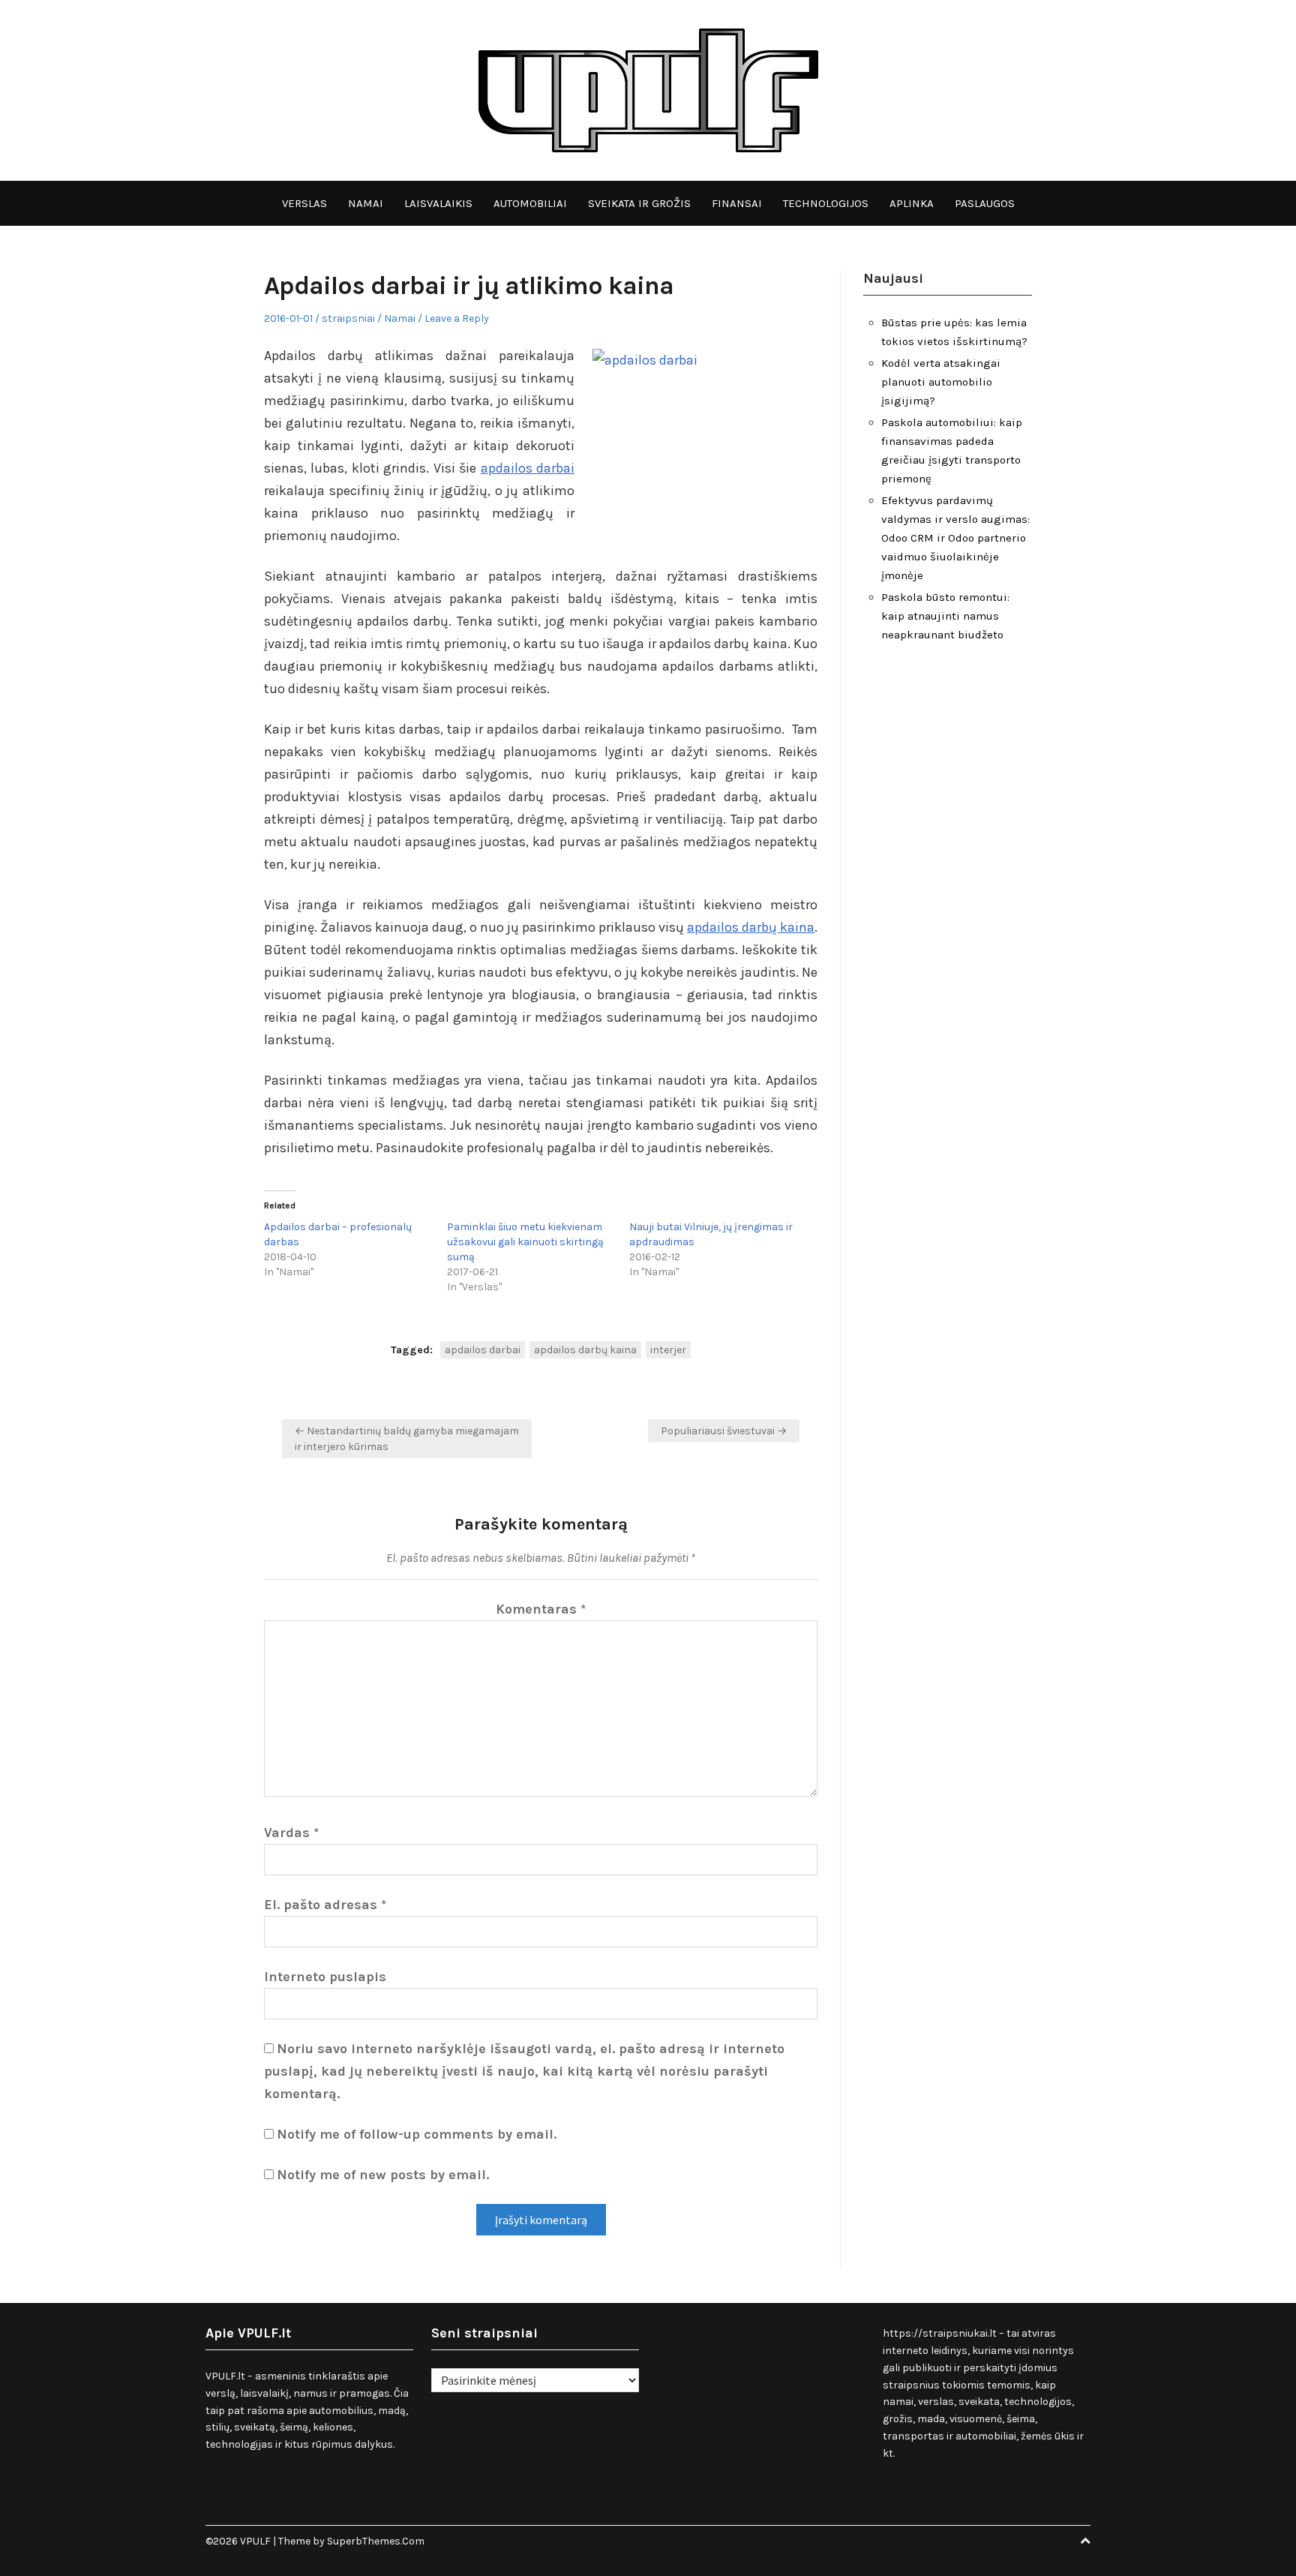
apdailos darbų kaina (751, 927)
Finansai (737, 203)
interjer (668, 1350)
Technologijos (826, 203)
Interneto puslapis (325, 1977)
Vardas (291, 1833)
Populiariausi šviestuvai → (724, 1431)
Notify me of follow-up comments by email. (417, 2134)
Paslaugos (985, 203)
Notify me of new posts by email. (383, 2175)
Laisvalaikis (438, 203)
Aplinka (912, 203)
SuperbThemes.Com (376, 2541)
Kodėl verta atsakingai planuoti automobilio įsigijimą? (941, 382)
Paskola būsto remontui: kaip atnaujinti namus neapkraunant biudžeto (945, 616)
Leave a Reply (457, 318)
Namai (366, 203)
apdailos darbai (528, 468)
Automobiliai (530, 203)
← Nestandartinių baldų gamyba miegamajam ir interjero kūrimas (407, 1439)
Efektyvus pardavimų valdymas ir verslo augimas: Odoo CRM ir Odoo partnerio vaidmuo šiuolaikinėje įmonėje (955, 538)
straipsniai (348, 318)
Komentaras (541, 1609)
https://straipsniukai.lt (940, 2333)
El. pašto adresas (325, 1905)
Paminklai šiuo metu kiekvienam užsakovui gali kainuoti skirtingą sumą (525, 1242)
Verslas (304, 203)
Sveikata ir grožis (639, 203)
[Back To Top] (1085, 2541)
